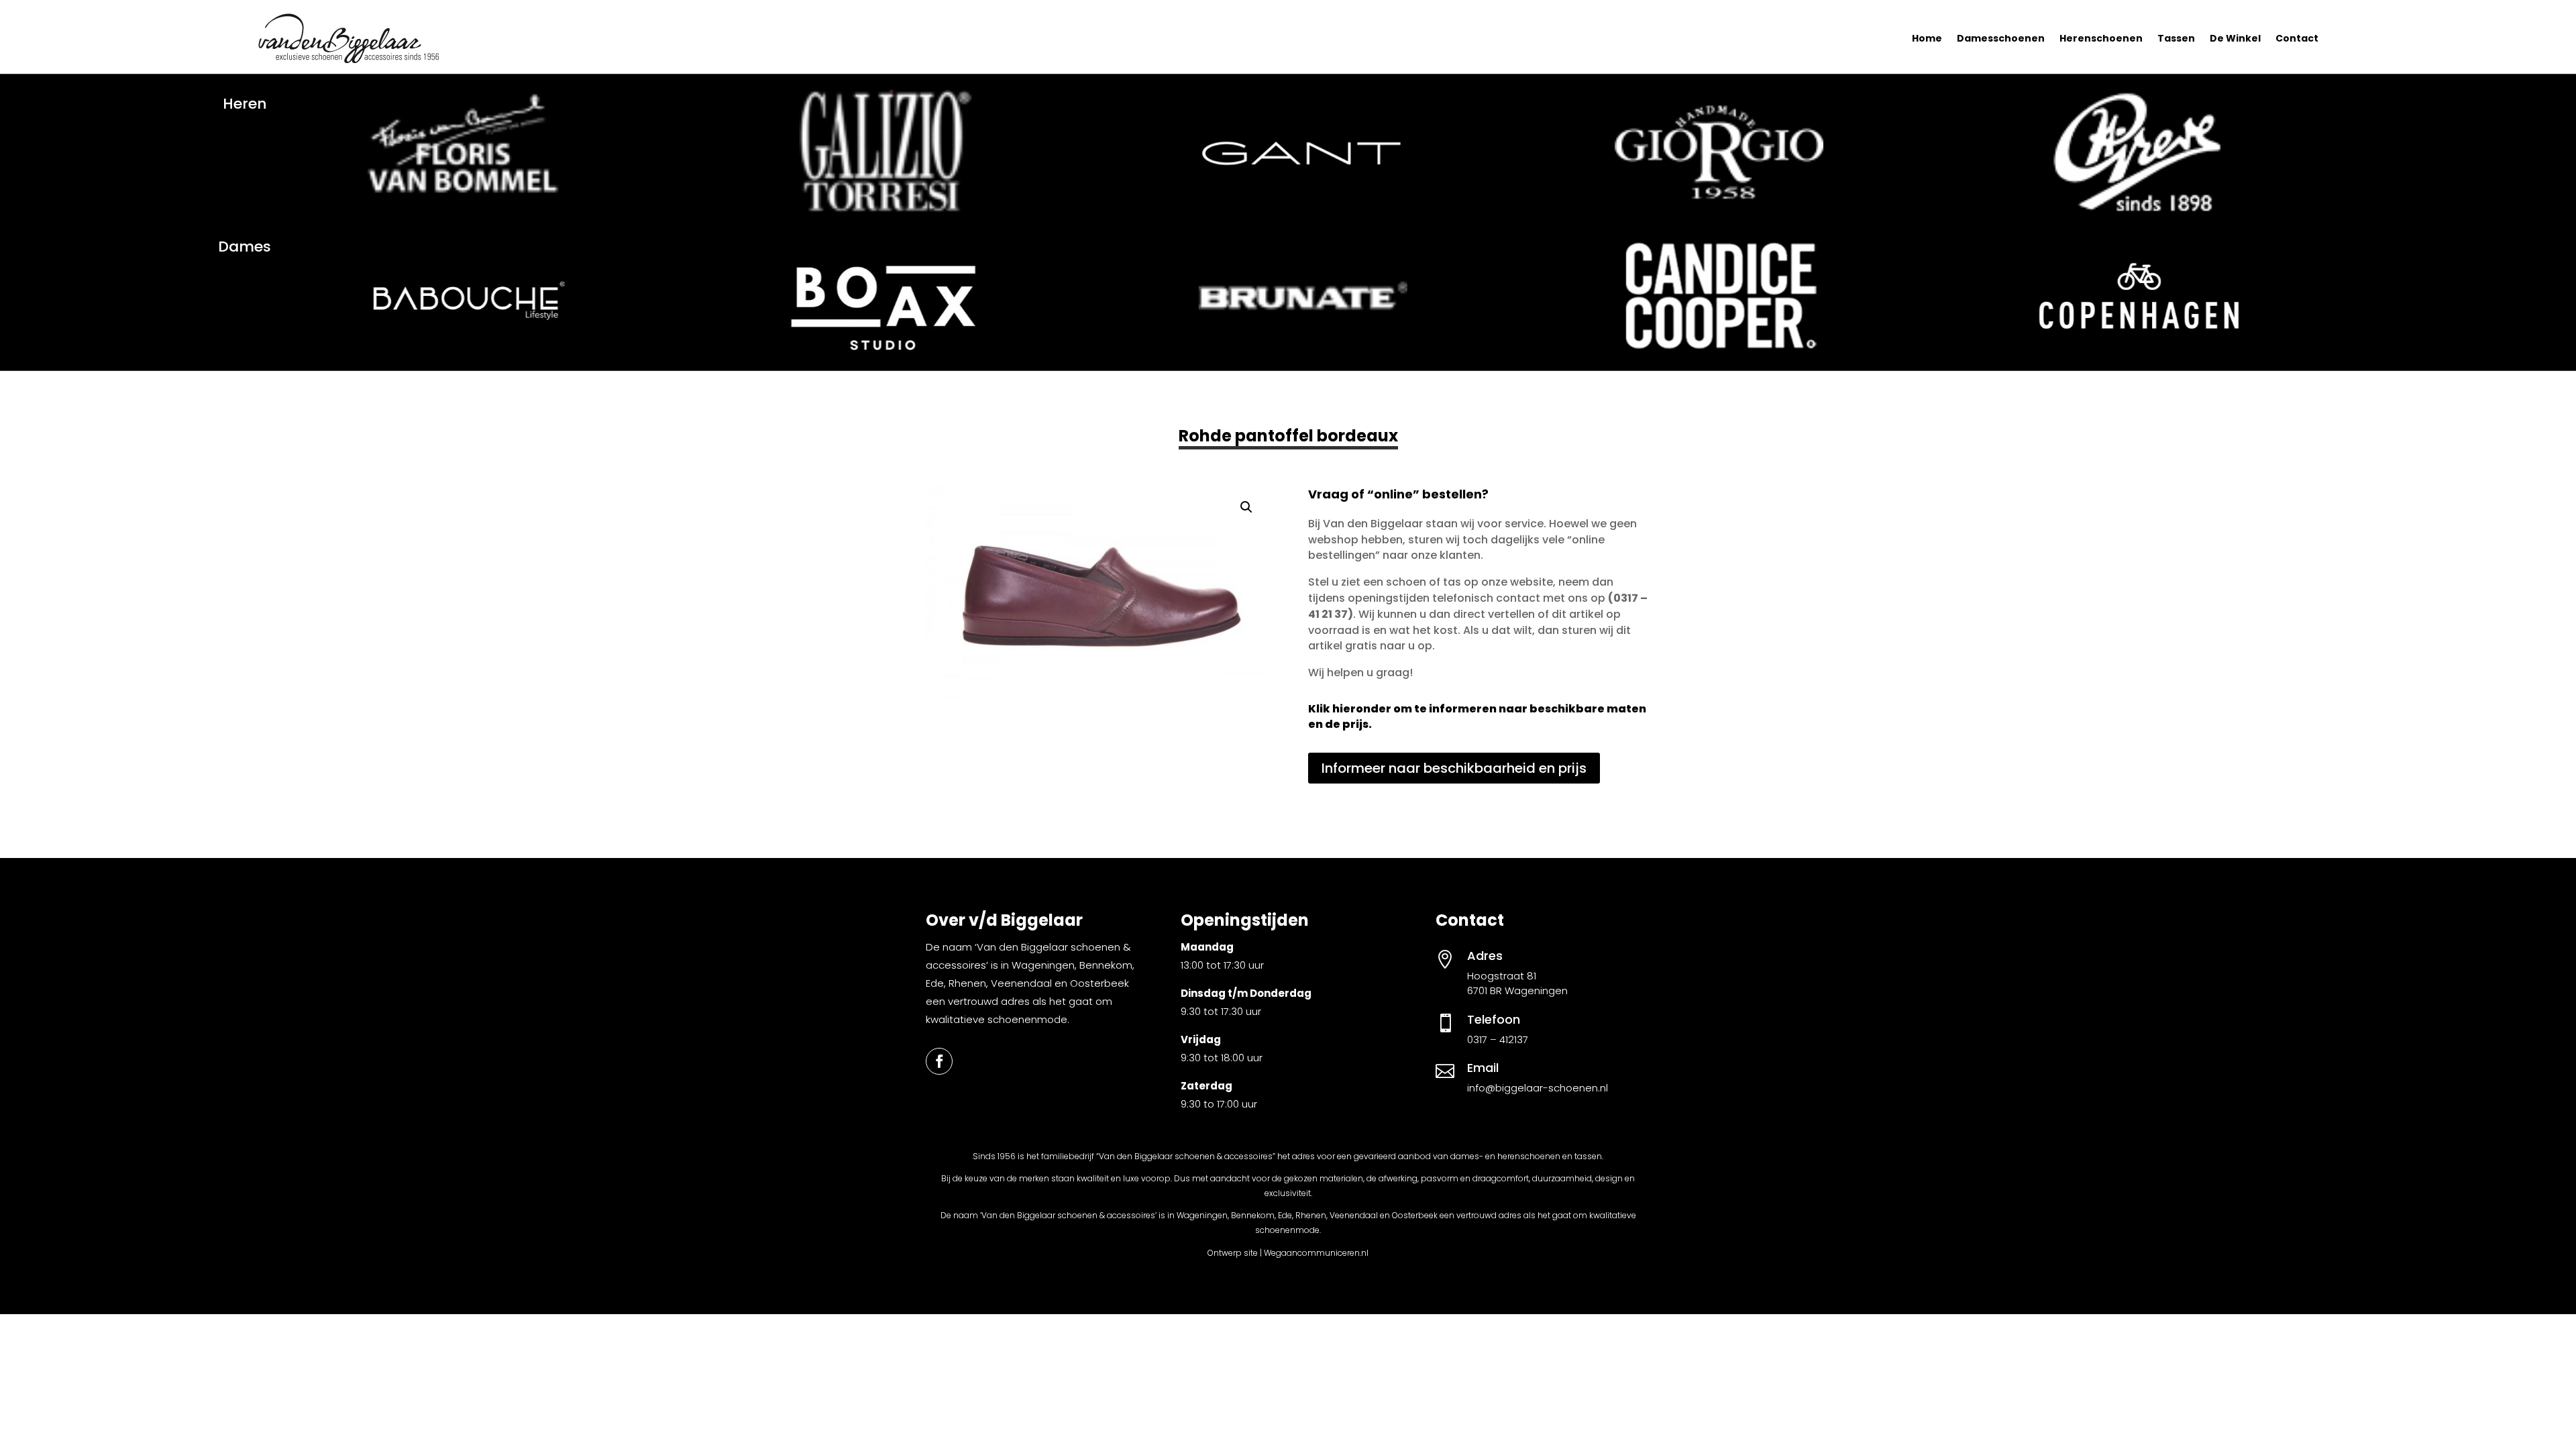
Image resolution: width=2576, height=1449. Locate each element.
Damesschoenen (2001, 38)
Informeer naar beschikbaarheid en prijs (1454, 768)
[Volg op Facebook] (939, 1061)
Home (1927, 38)
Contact (2297, 38)
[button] (1246, 507)
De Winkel (2235, 38)
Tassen (2176, 38)
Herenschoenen (2101, 38)
